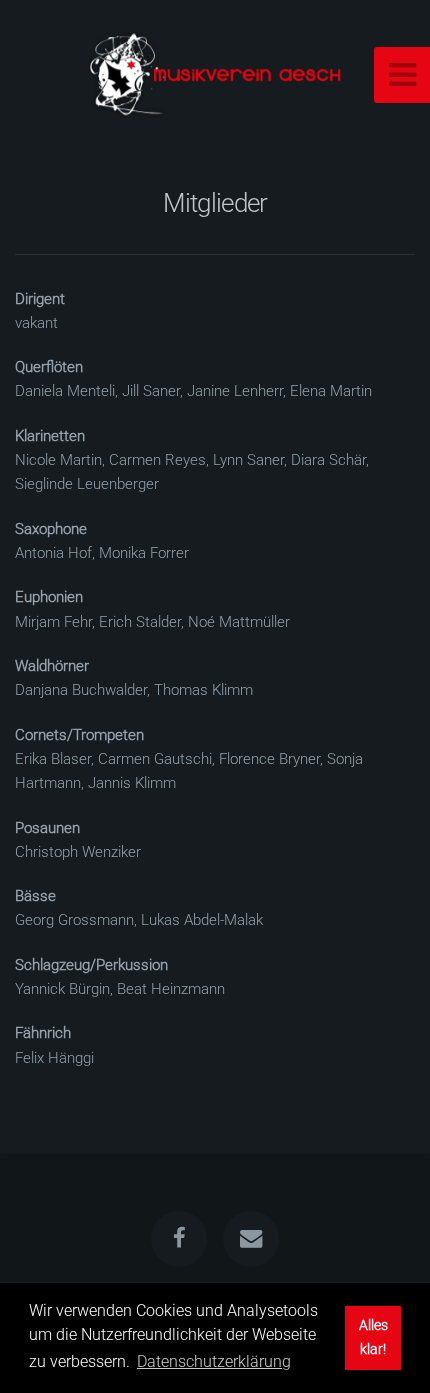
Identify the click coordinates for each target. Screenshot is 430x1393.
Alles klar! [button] (373, 1337)
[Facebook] (179, 1239)
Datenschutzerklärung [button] (214, 1361)
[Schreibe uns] (251, 1239)
